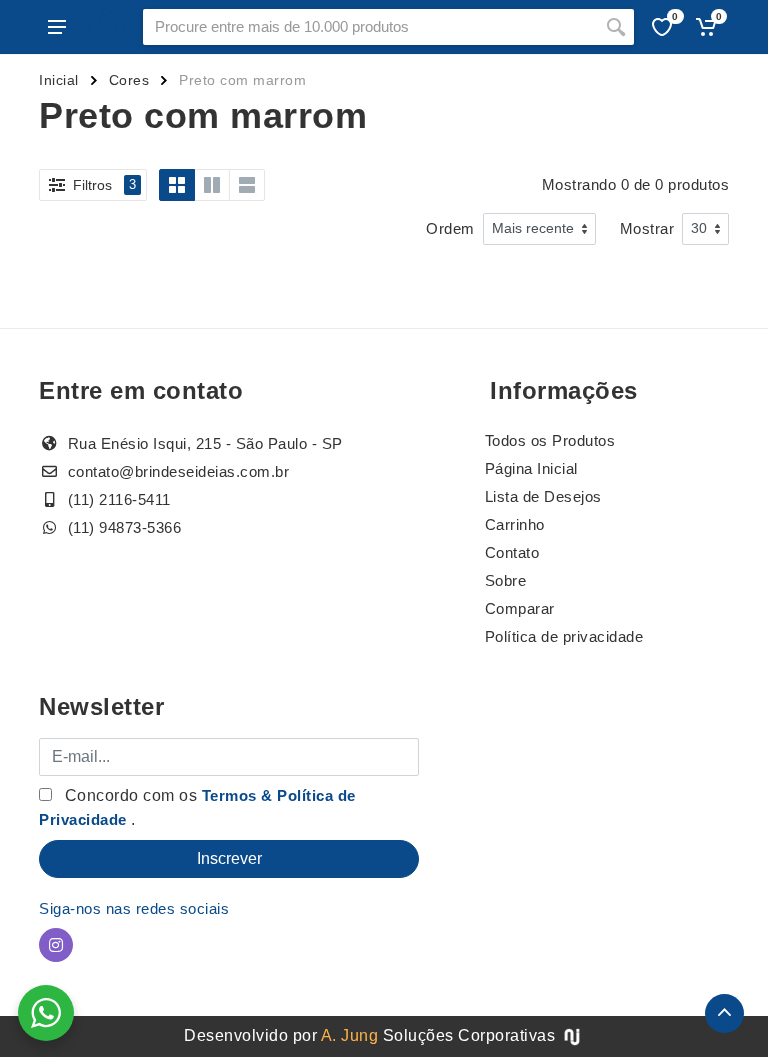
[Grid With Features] (212, 185)
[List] (247, 185)
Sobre (506, 580)
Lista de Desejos (543, 496)
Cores (129, 80)
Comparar (520, 608)
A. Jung (350, 1035)
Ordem (450, 228)
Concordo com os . (197, 807)
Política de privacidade (564, 636)
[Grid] (177, 185)
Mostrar (647, 228)
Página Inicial (531, 468)
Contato (512, 552)
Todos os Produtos (550, 440)
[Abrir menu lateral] (57, 27)
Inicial (59, 80)
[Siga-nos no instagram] (56, 945)
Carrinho (515, 524)
